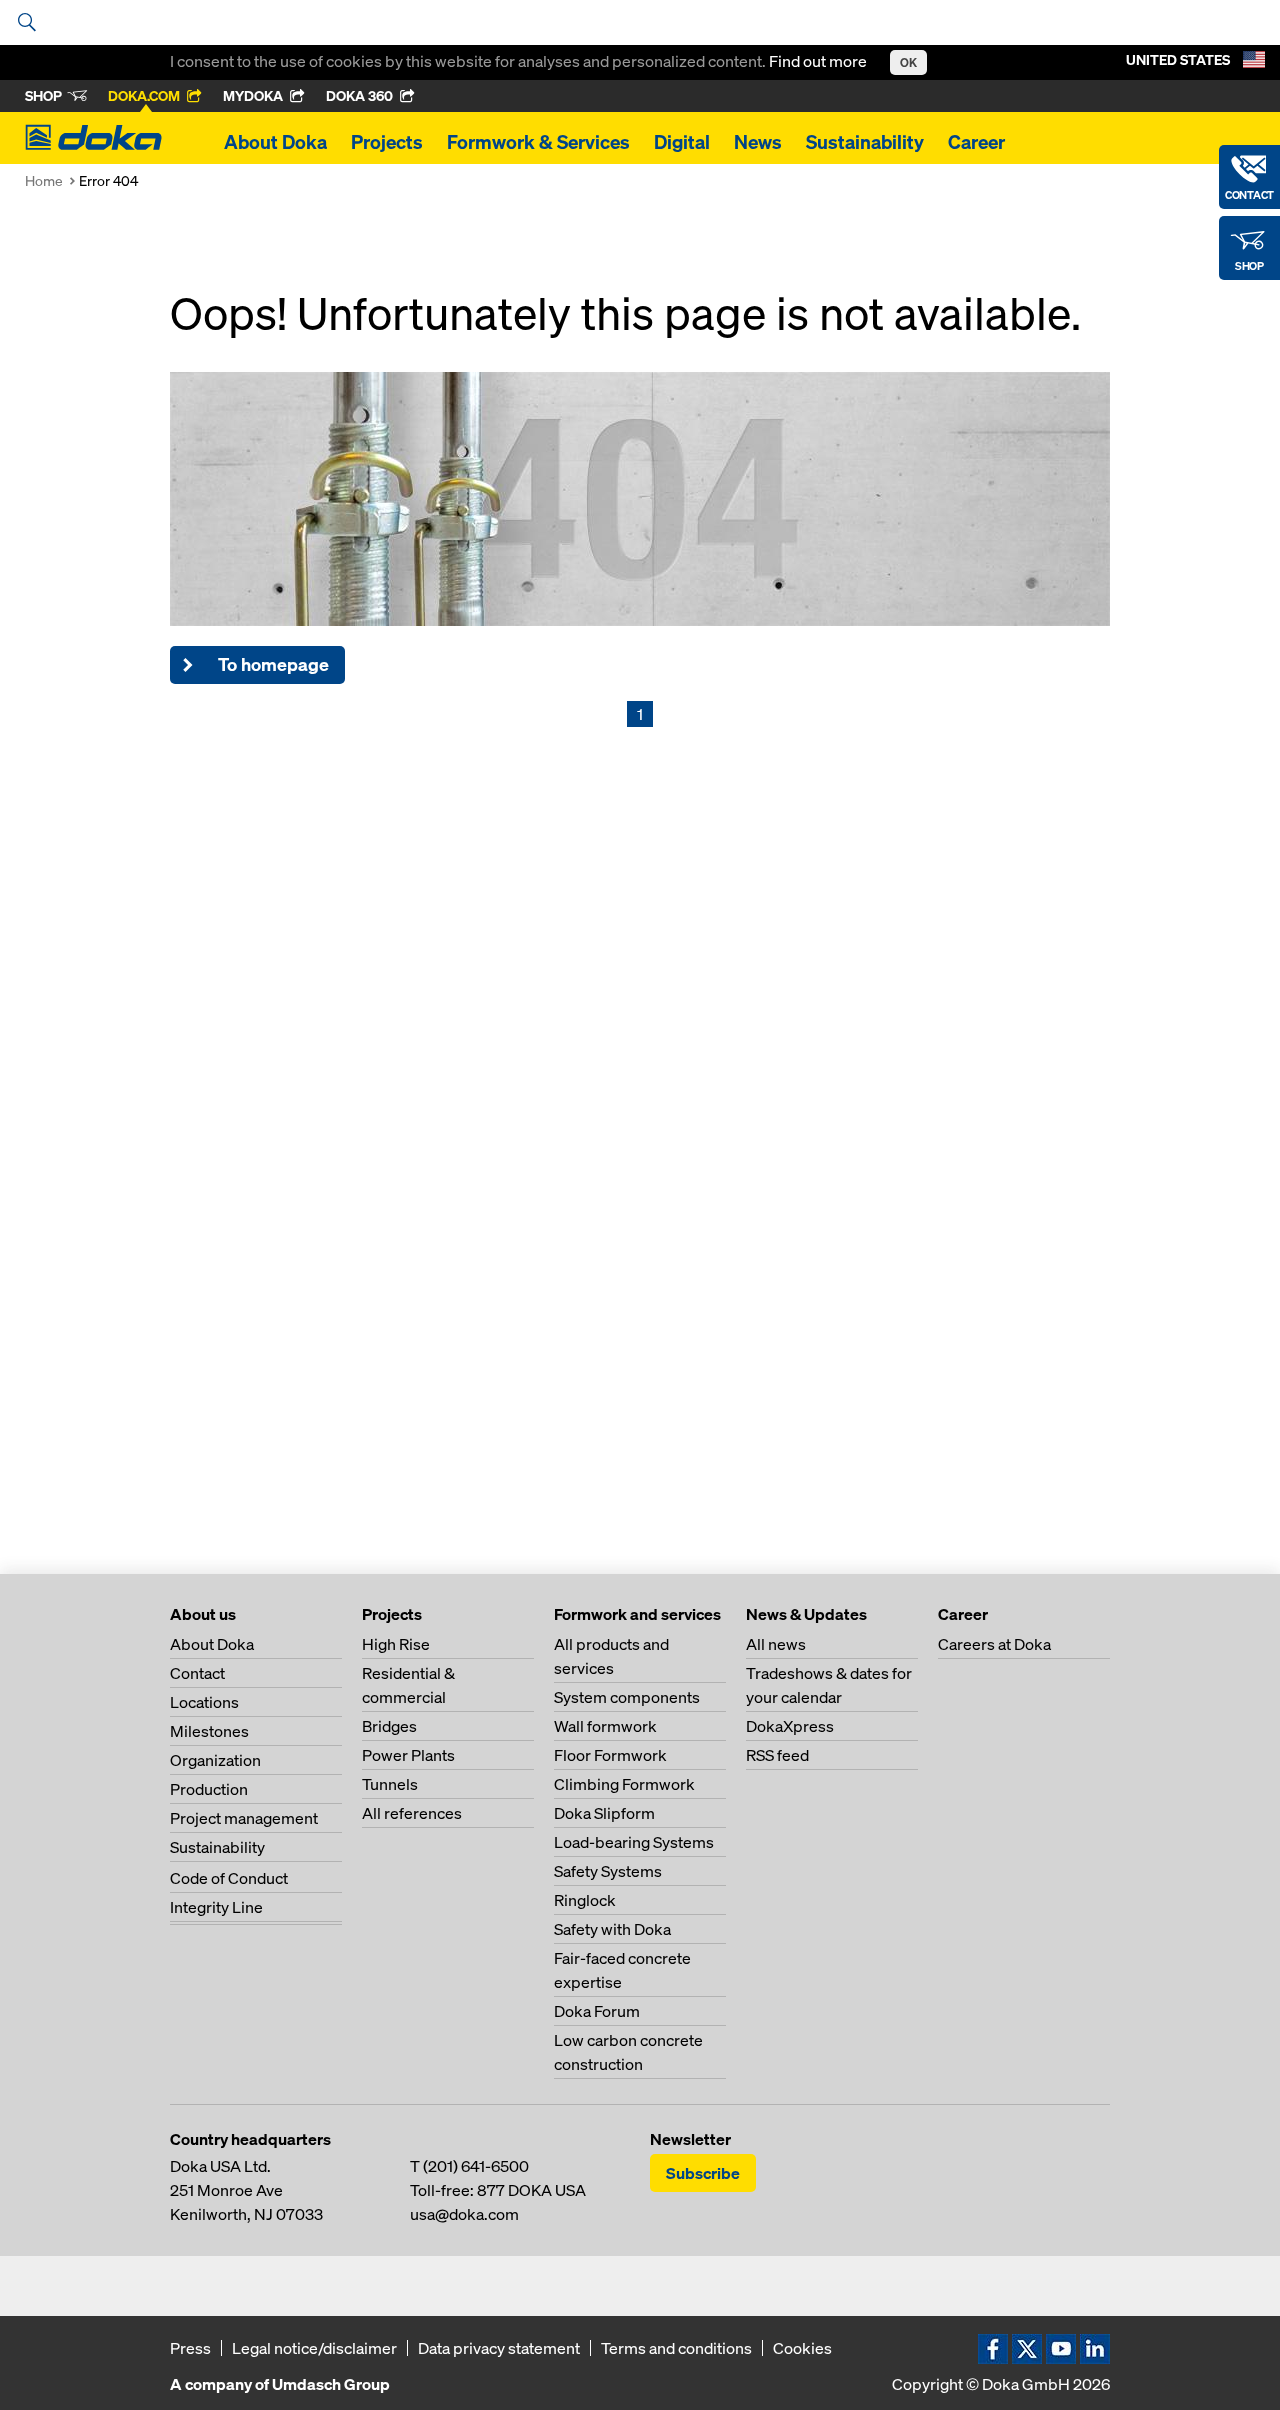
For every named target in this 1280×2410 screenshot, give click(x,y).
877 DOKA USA (531, 2190)
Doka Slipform (604, 1813)
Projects (387, 142)
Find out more (819, 61)
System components (627, 1697)
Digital (682, 142)
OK (908, 62)
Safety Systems (608, 1871)
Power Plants (408, 1755)
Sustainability (865, 142)
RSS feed (777, 1755)
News (758, 142)
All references (412, 1813)
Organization (215, 1760)
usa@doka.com (464, 2214)
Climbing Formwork (624, 1784)
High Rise (396, 1644)
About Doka (275, 142)
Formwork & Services (538, 142)
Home (44, 180)
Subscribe (703, 2173)
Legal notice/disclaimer (314, 2348)
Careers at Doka (994, 1644)
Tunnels (390, 1784)
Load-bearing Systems (634, 1842)
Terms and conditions (676, 2348)
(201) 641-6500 (476, 2166)
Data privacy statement (499, 2348)
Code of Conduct (229, 1878)
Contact (197, 1673)
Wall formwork (605, 1726)
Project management (244, 1818)
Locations (204, 1702)
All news (776, 1644)
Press (190, 2348)
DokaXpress (790, 1726)
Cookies (802, 2348)
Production (209, 1789)
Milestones (209, 1731)
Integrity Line (216, 1907)
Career (976, 142)
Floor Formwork (610, 1755)
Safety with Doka (612, 1929)
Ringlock (585, 1900)
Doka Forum (597, 2011)
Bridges (389, 1726)
